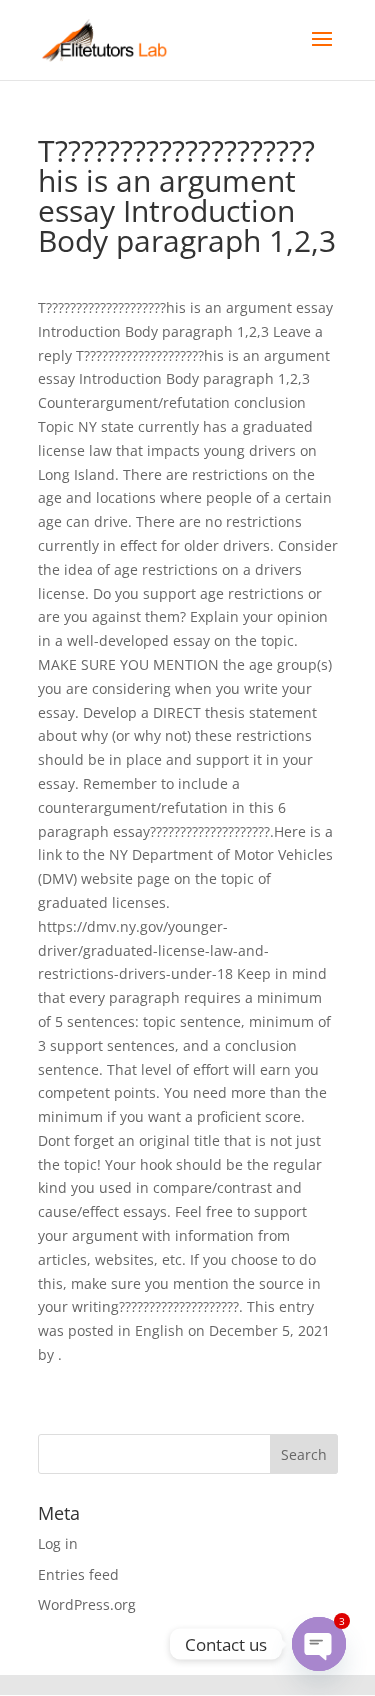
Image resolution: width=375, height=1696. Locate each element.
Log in (58, 1543)
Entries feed (78, 1574)
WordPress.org (87, 1604)
